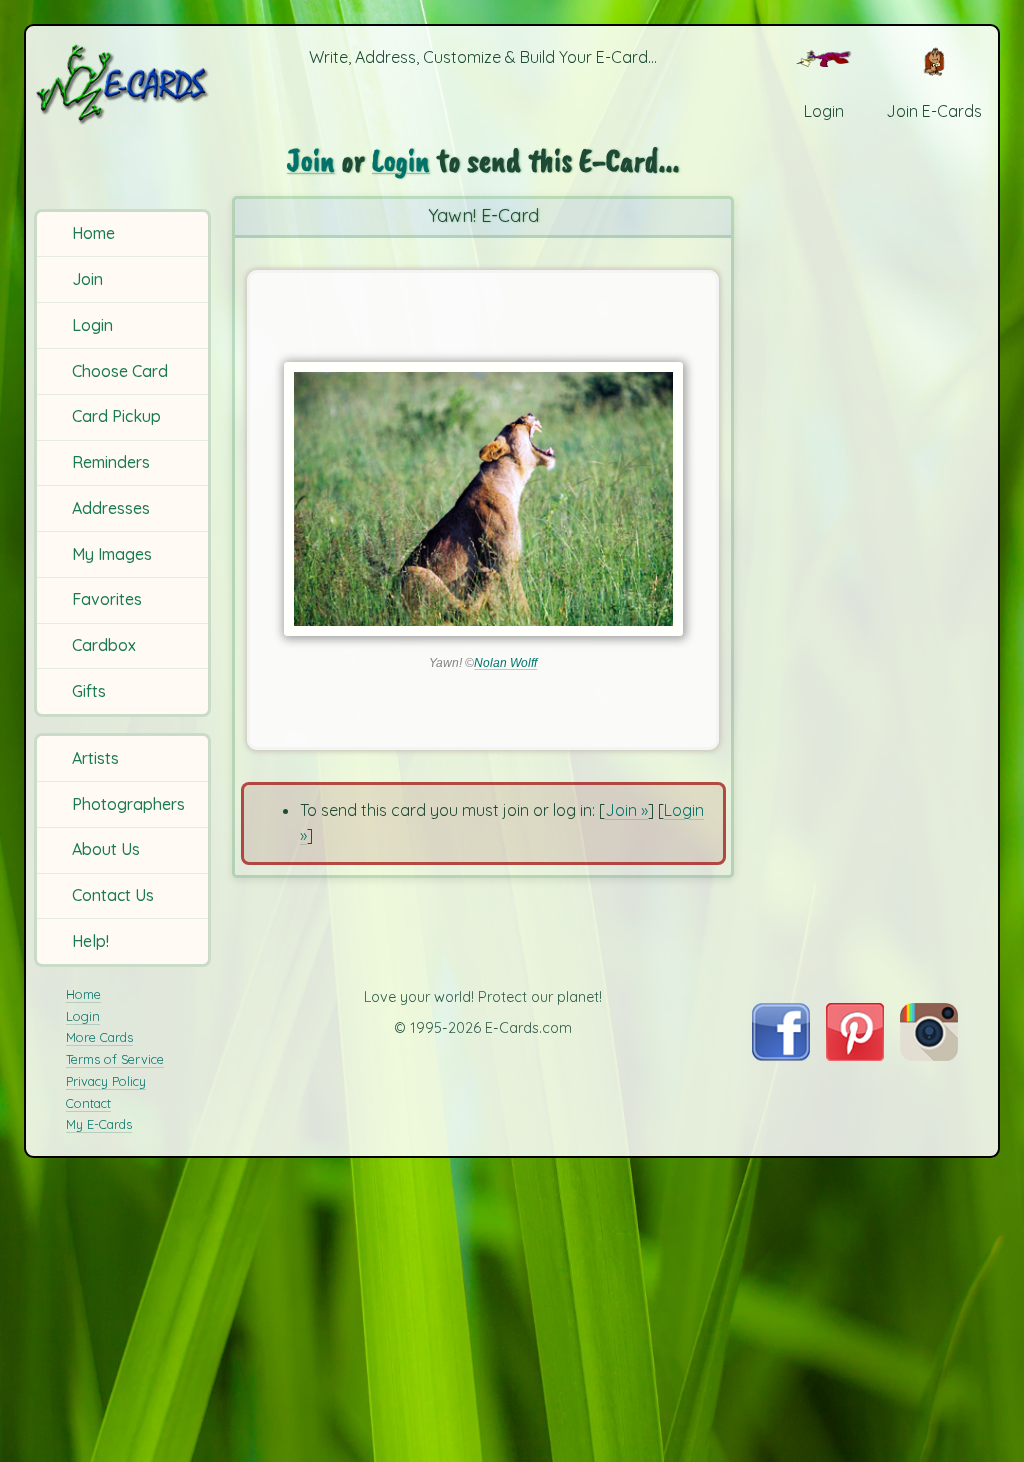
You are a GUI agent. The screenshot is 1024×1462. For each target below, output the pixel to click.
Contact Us (113, 895)
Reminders (111, 462)
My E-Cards (99, 1124)
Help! (90, 941)
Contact (88, 1103)
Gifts (89, 691)
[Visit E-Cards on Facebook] (780, 1055)
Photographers (128, 804)
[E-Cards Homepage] (124, 83)
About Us (106, 849)
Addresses (111, 508)
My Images (112, 554)
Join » (626, 810)
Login (92, 325)
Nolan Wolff (505, 663)
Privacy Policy (106, 1081)
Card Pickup (116, 416)
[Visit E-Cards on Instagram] (929, 1055)
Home (93, 233)
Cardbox (104, 645)
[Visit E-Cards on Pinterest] (855, 1055)
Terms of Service (115, 1059)
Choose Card (120, 371)
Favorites (107, 599)
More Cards (99, 1037)
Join (87, 279)
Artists (95, 758)
